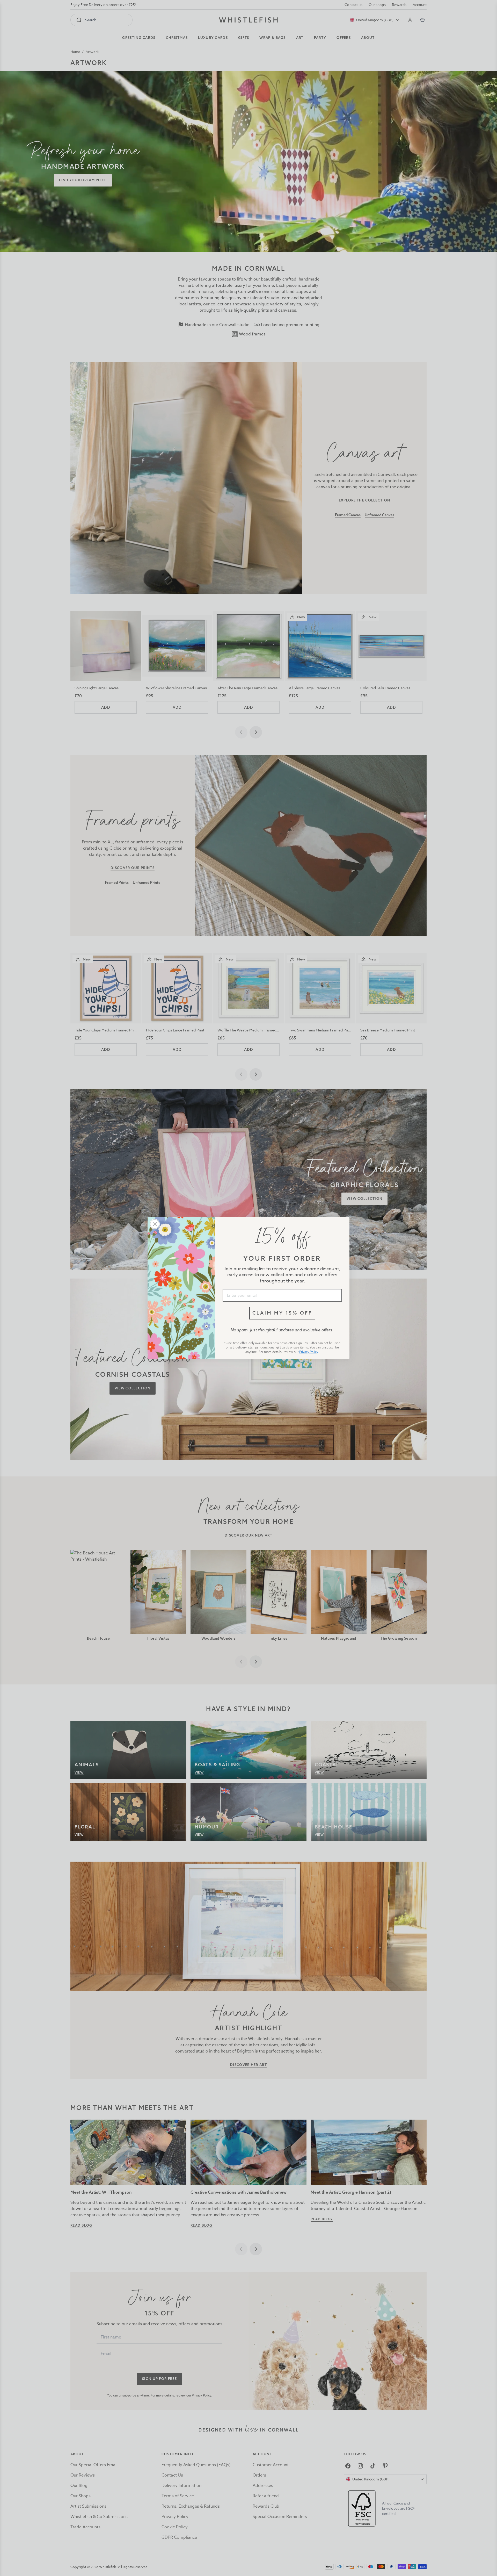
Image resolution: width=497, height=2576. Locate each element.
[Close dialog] (155, 1224)
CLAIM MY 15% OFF (282, 1313)
